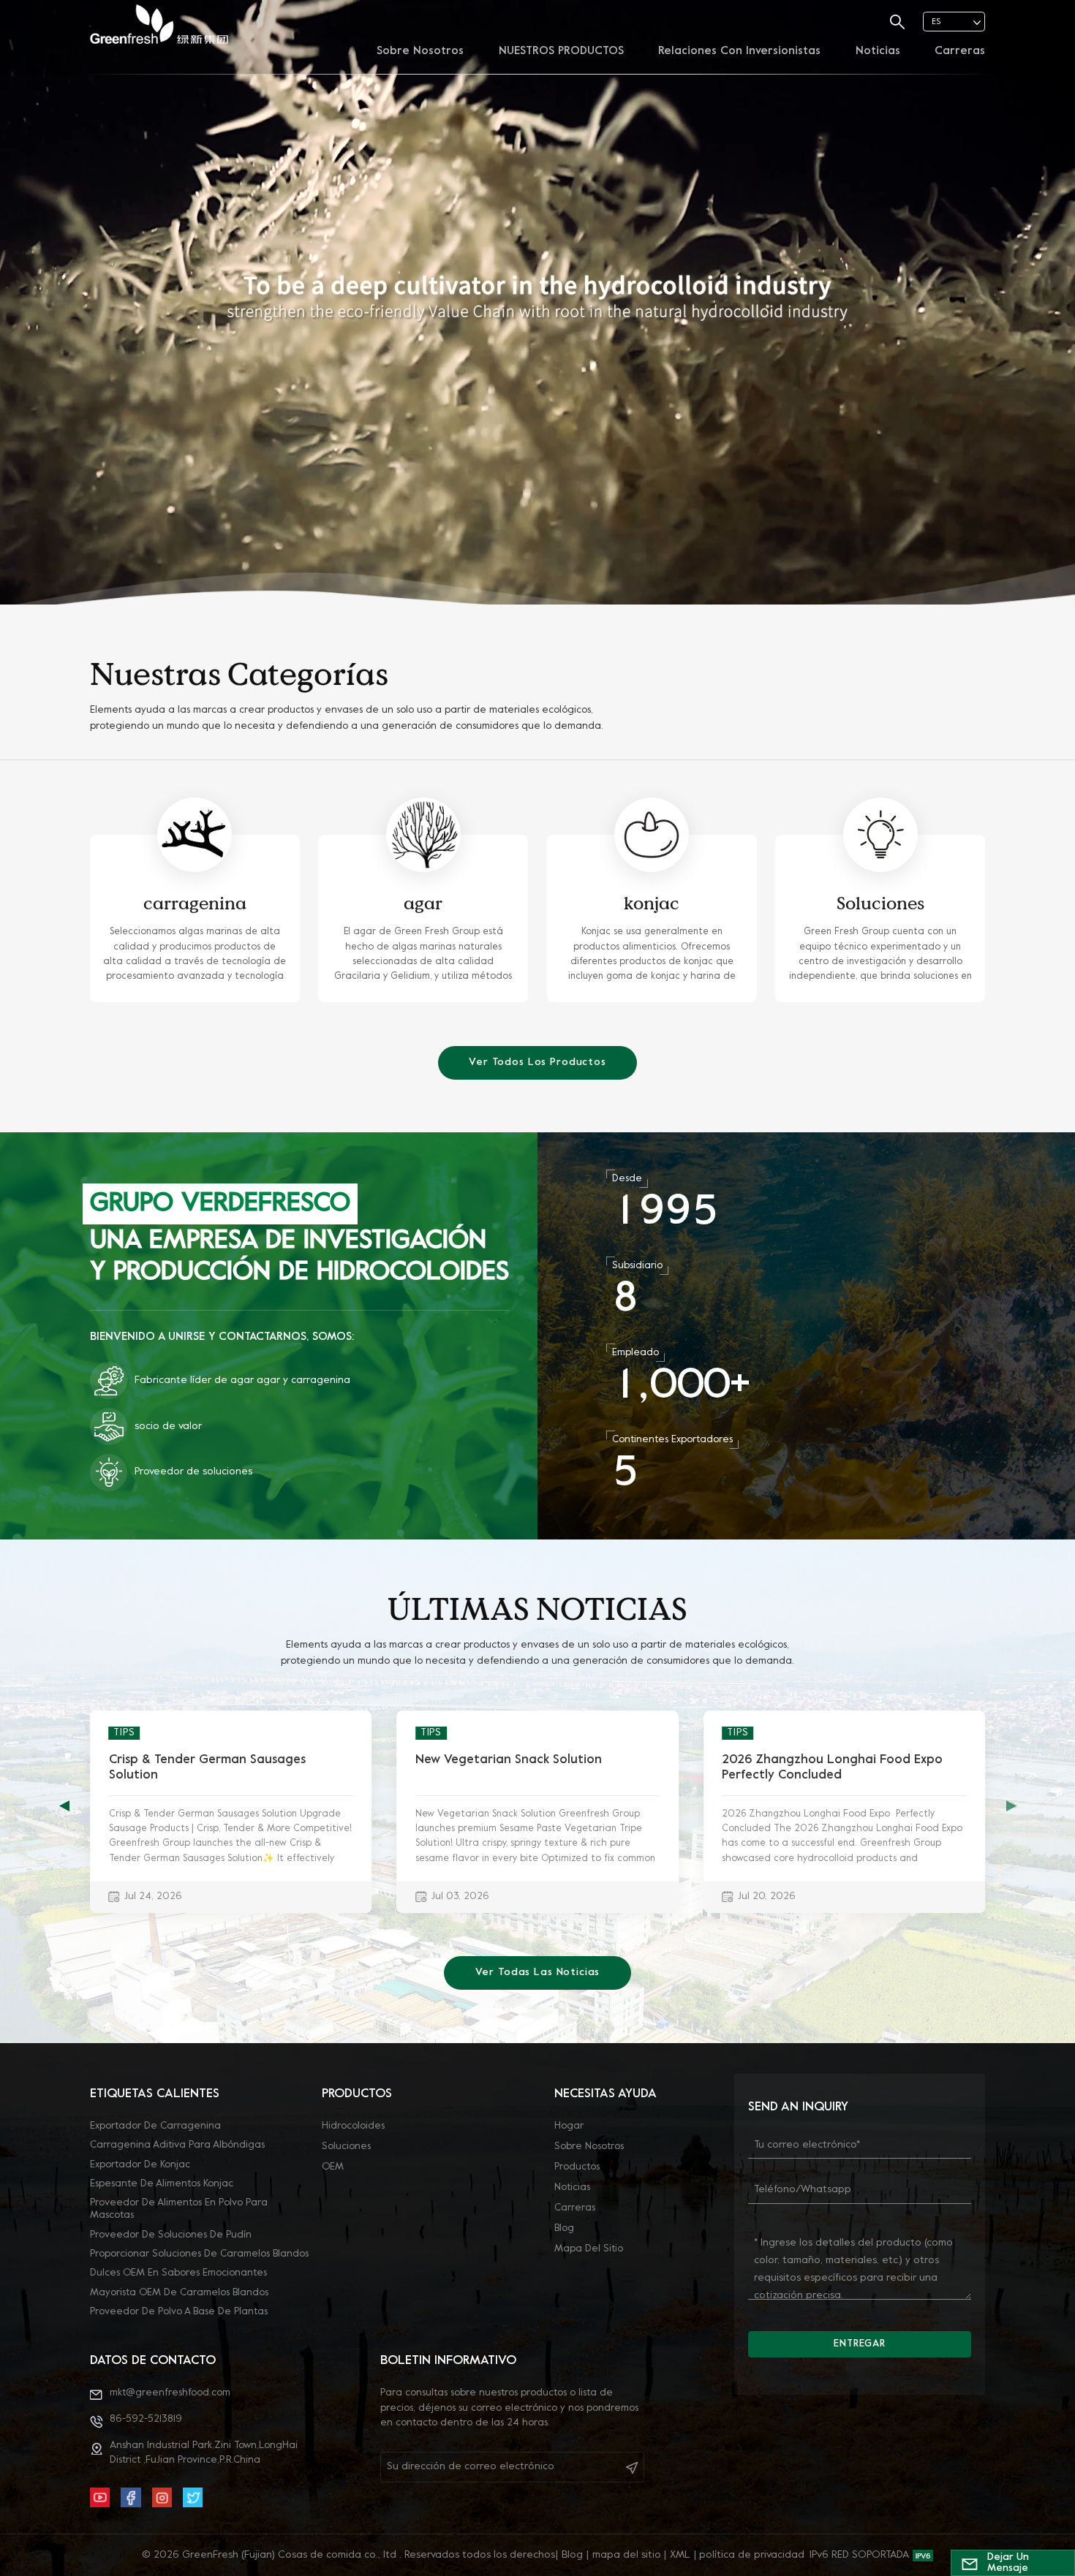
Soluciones (880, 903)
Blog (564, 2228)
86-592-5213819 (146, 2419)
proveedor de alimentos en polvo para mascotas (179, 2209)
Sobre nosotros (420, 51)
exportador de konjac (140, 2165)
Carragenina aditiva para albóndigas (177, 2145)
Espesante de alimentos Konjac (162, 2184)
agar (423, 903)
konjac (652, 903)
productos (577, 2167)
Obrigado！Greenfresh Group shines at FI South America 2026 (839, 1768)
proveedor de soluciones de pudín (171, 2235)
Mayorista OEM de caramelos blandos (179, 2293)
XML (680, 2555)
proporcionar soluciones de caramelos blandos (199, 2254)
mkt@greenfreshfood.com (170, 2393)
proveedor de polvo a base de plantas (179, 2312)
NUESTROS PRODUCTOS (561, 51)
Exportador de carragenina (155, 2126)
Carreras (960, 51)
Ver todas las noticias (538, 1973)
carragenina (195, 903)
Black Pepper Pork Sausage (495, 1760)
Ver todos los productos (537, 1062)
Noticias (878, 51)
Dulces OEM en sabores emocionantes (178, 2273)
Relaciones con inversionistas (739, 51)
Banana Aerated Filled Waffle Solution (223, 1760)
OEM (333, 2167)
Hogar (569, 2126)
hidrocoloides (353, 2126)
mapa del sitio (589, 2249)
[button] (1011, 1806)
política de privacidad (752, 2555)
